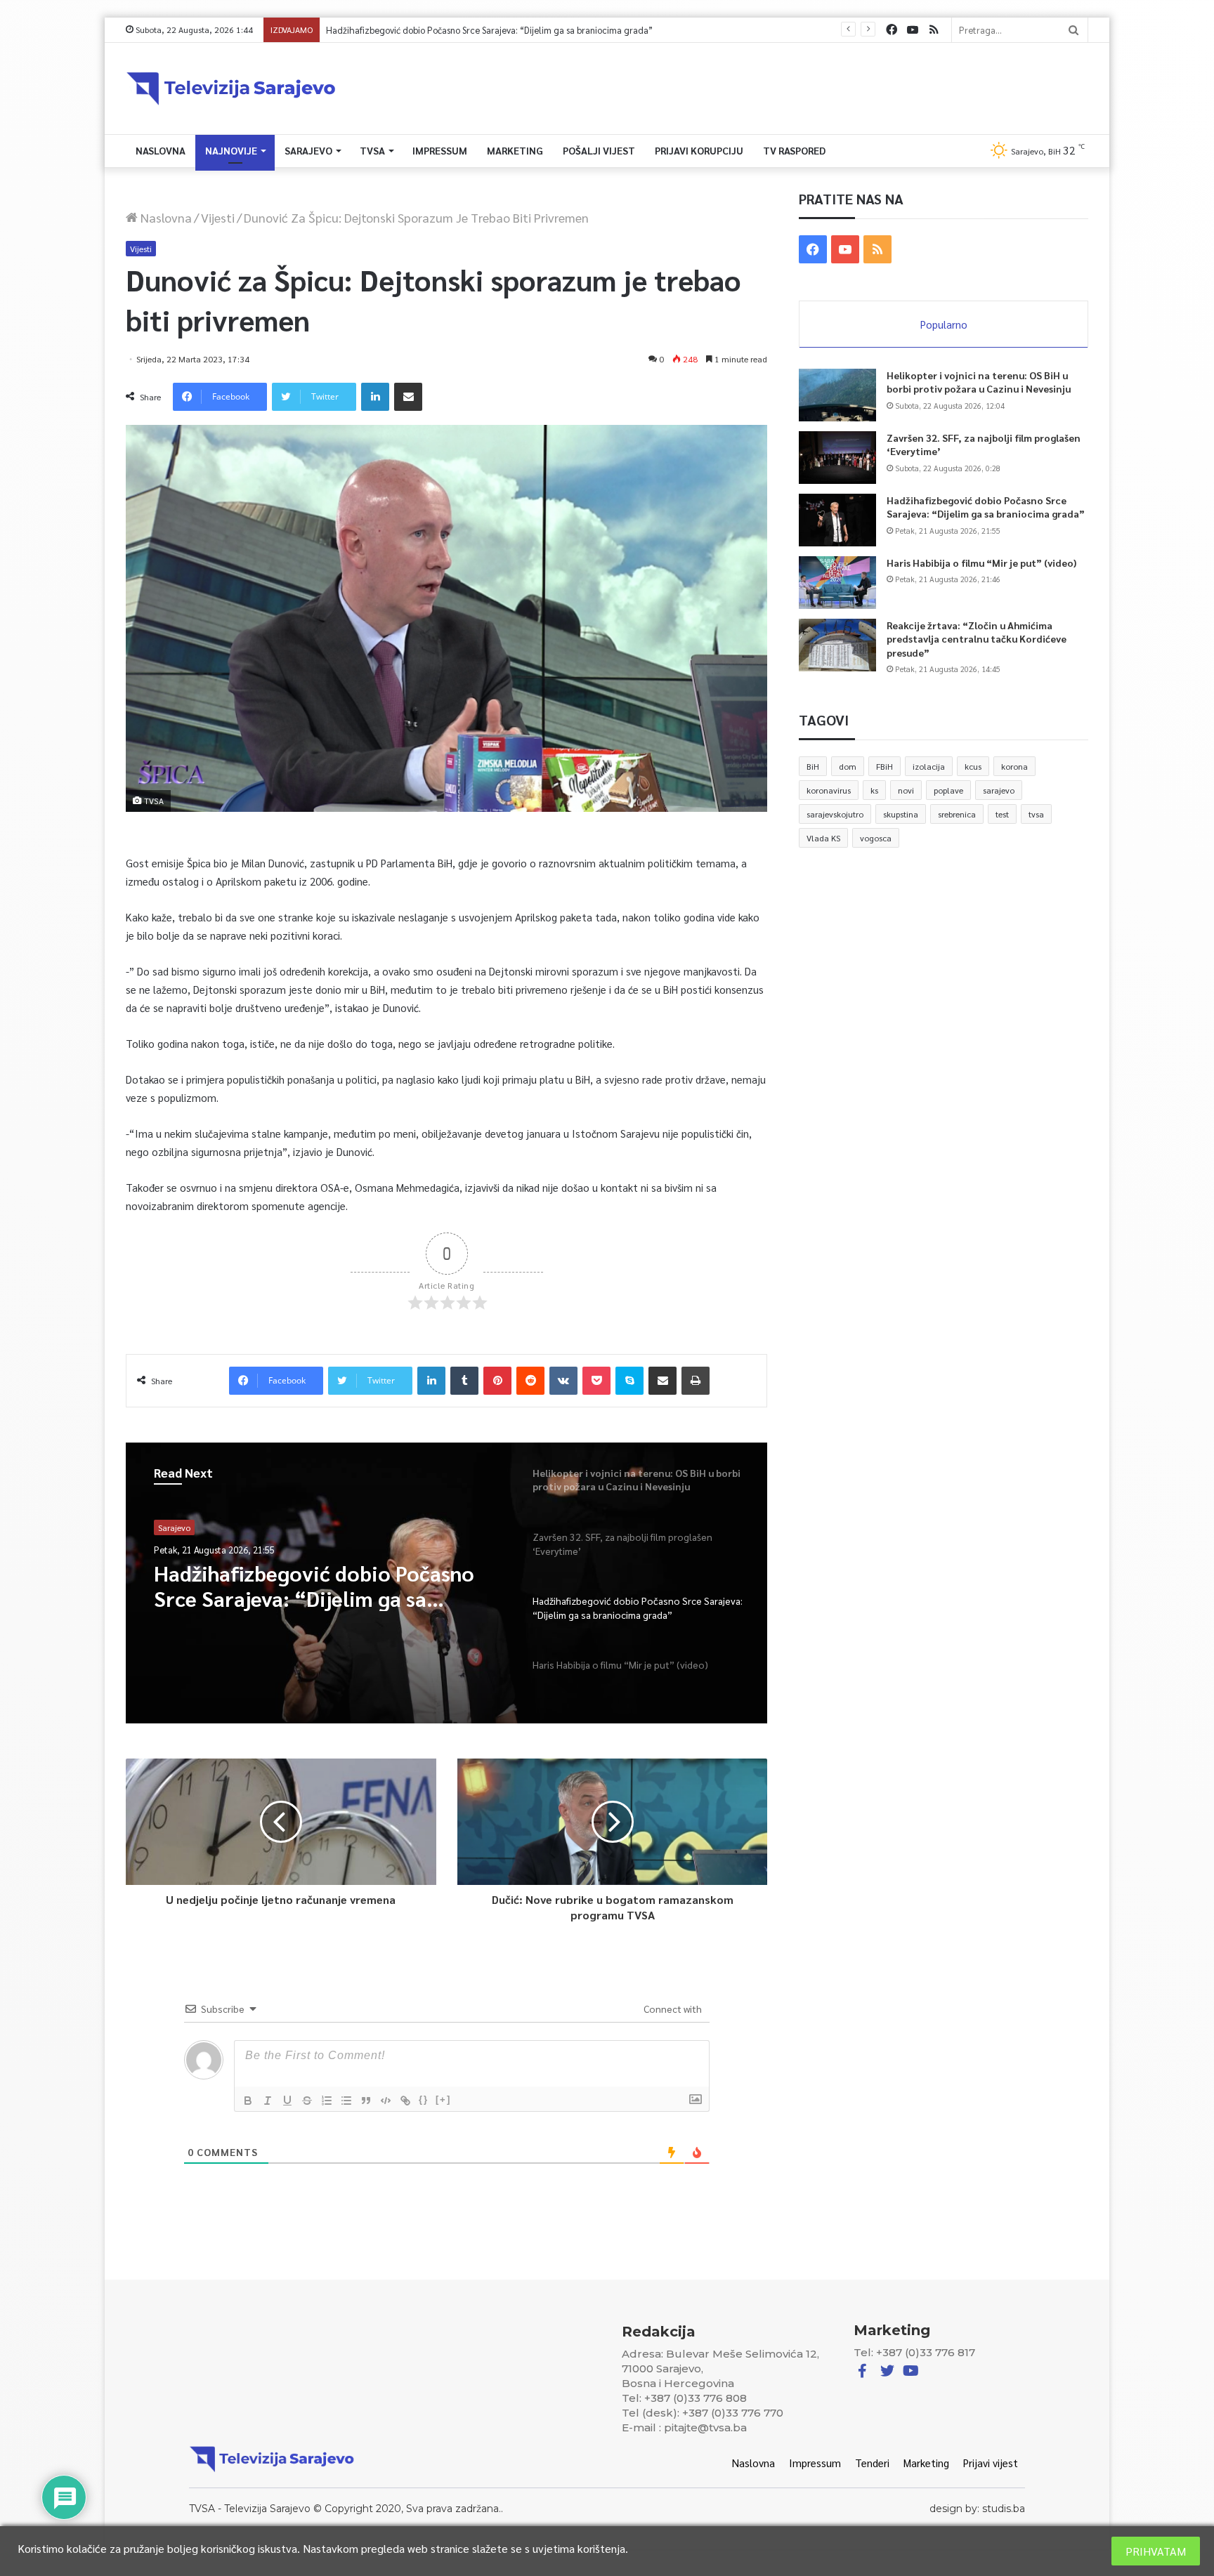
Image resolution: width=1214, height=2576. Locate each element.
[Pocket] (596, 1381)
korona (1014, 766)
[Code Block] (386, 2101)
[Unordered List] (346, 2101)
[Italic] (268, 2101)
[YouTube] (913, 30)
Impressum (440, 150)
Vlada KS (823, 838)
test (1002, 814)
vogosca (876, 838)
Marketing (515, 150)
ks (874, 790)
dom (848, 766)
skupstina (901, 814)
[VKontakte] (563, 1381)
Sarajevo (308, 150)
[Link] (405, 2101)
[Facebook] (892, 30)
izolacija (929, 766)
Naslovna (161, 150)
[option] (447, 1583)
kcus (973, 766)
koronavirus (829, 790)
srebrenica (957, 814)
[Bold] (248, 2101)
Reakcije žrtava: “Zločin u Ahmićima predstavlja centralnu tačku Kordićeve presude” (977, 639)
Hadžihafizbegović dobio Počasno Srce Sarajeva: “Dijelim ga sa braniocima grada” (986, 507)
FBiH (885, 766)
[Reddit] (530, 1381)
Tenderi (872, 2463)
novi (906, 790)
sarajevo (999, 790)
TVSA (372, 150)
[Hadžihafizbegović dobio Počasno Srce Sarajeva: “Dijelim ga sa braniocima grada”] (837, 520)
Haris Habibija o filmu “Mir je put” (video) (408, 30)
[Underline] (287, 2101)
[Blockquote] (366, 2101)
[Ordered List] (327, 2101)
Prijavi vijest (991, 2463)
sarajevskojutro (835, 814)
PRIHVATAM (1156, 2551)
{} (424, 2099)
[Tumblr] (464, 1381)
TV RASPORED (794, 150)
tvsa (1036, 814)
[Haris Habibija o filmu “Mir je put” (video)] (837, 583)
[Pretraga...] (1073, 30)
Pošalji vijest (599, 150)
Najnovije (231, 150)
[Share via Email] (408, 397)
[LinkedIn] (375, 397)
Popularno (944, 324)
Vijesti (218, 217)
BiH (813, 766)
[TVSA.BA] (231, 88)
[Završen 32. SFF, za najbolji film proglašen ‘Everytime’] (837, 458)
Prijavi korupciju (699, 150)
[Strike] (307, 2101)
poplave (948, 790)
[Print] (696, 1381)
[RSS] (934, 30)
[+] (443, 2099)
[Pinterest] (497, 1381)
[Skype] (629, 1381)
